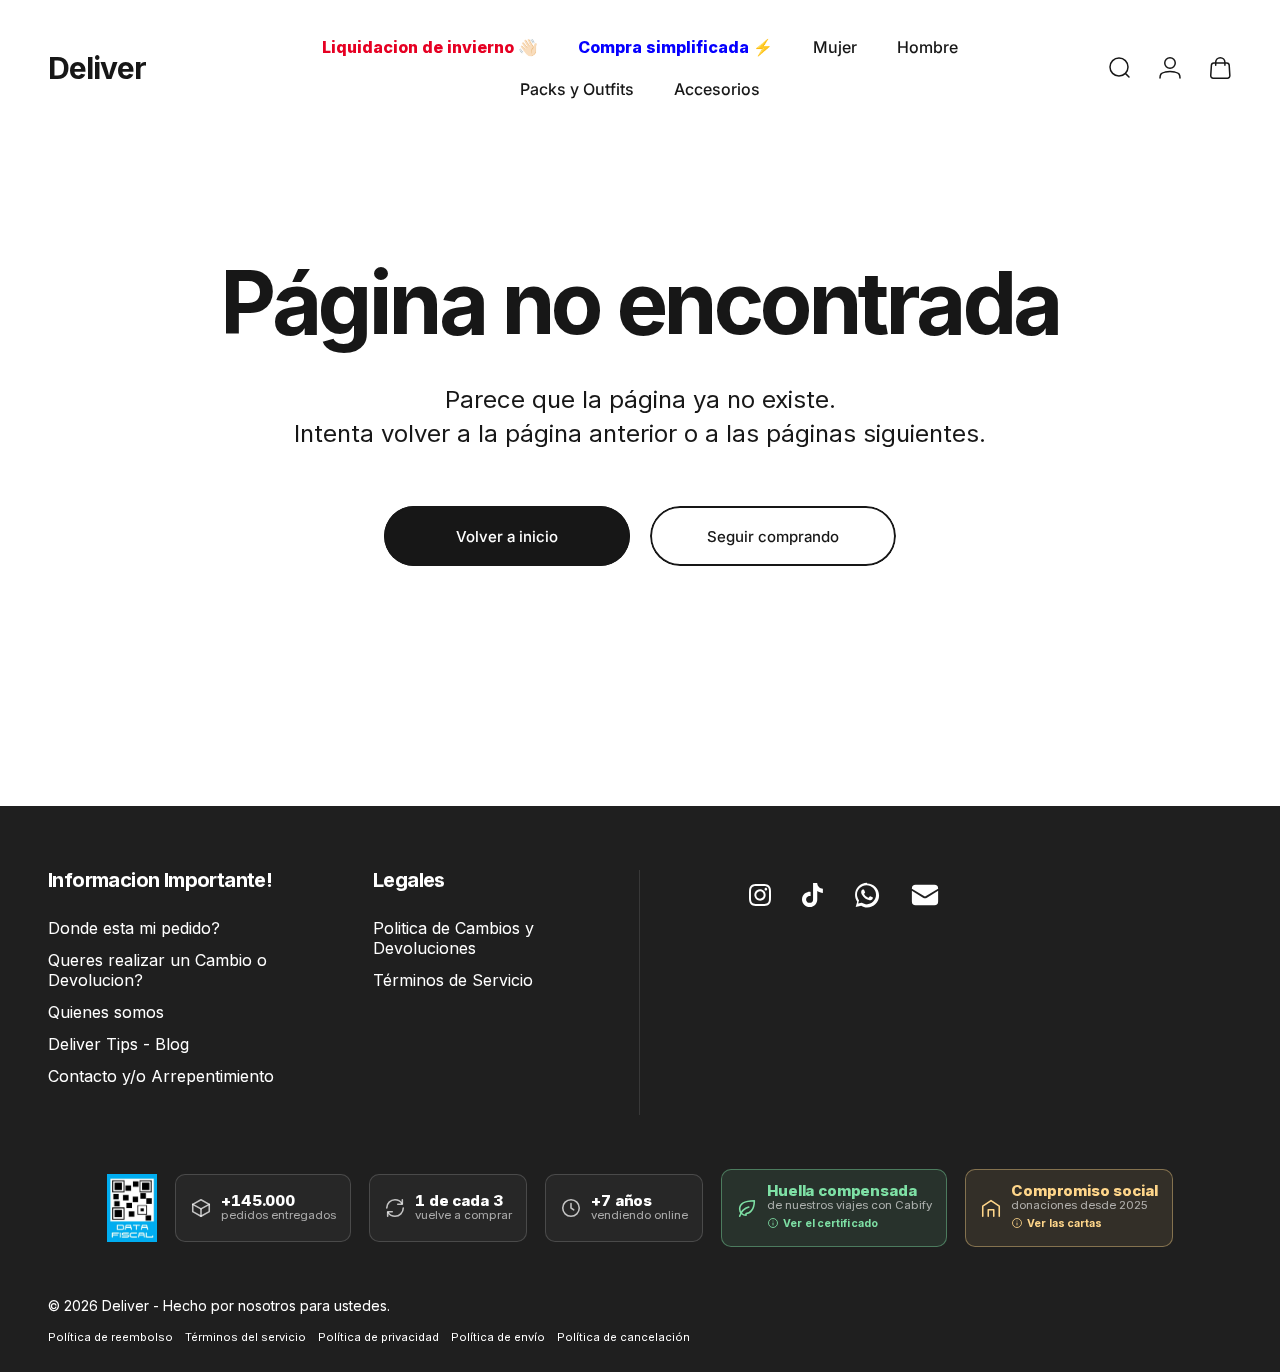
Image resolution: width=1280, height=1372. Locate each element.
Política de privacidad (378, 1337)
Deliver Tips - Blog (118, 1045)
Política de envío (498, 1337)
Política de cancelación (623, 1337)
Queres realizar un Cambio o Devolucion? (157, 970)
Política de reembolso (110, 1337)
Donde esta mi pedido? (134, 928)
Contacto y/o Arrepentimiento (161, 1077)
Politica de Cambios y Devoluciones (453, 938)
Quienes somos (106, 1013)
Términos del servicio (245, 1337)
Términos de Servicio (453, 981)
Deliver (97, 68)
